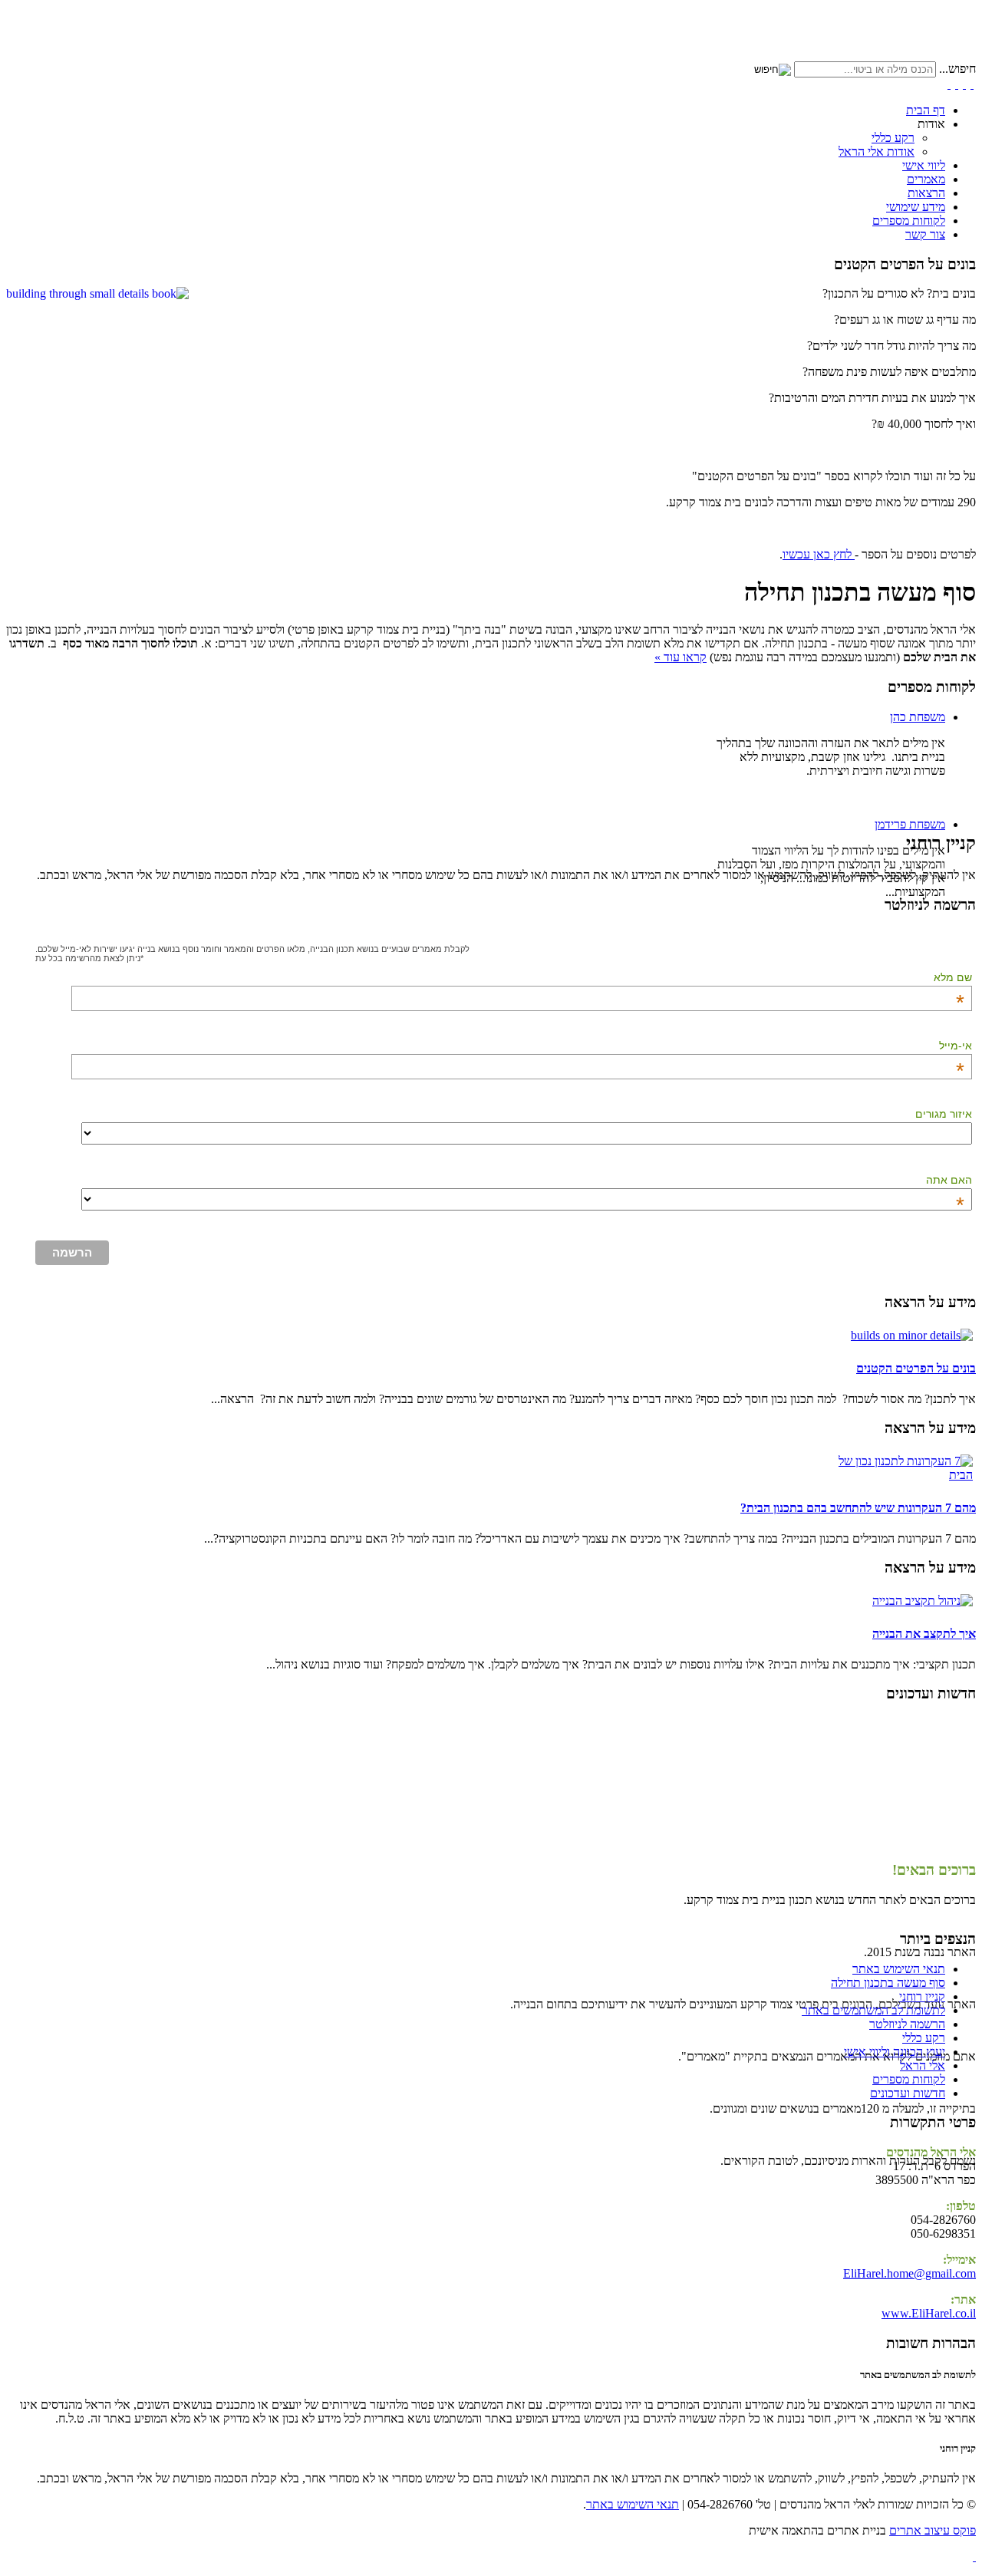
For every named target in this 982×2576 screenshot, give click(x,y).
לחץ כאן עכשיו (819, 554)
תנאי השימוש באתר (633, 2504)
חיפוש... (957, 69)
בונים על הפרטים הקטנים (916, 1368)
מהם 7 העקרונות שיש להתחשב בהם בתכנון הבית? (858, 1508)
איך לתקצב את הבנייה (924, 1634)
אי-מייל (956, 1046)
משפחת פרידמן (910, 824)
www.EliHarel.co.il (929, 2313)
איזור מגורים (944, 1114)
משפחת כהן (918, 717)
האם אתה (949, 1180)
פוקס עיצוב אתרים (933, 2530)
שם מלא (953, 977)
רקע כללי (893, 138)
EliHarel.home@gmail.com (910, 2273)
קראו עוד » (680, 657)
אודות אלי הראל (877, 152)
